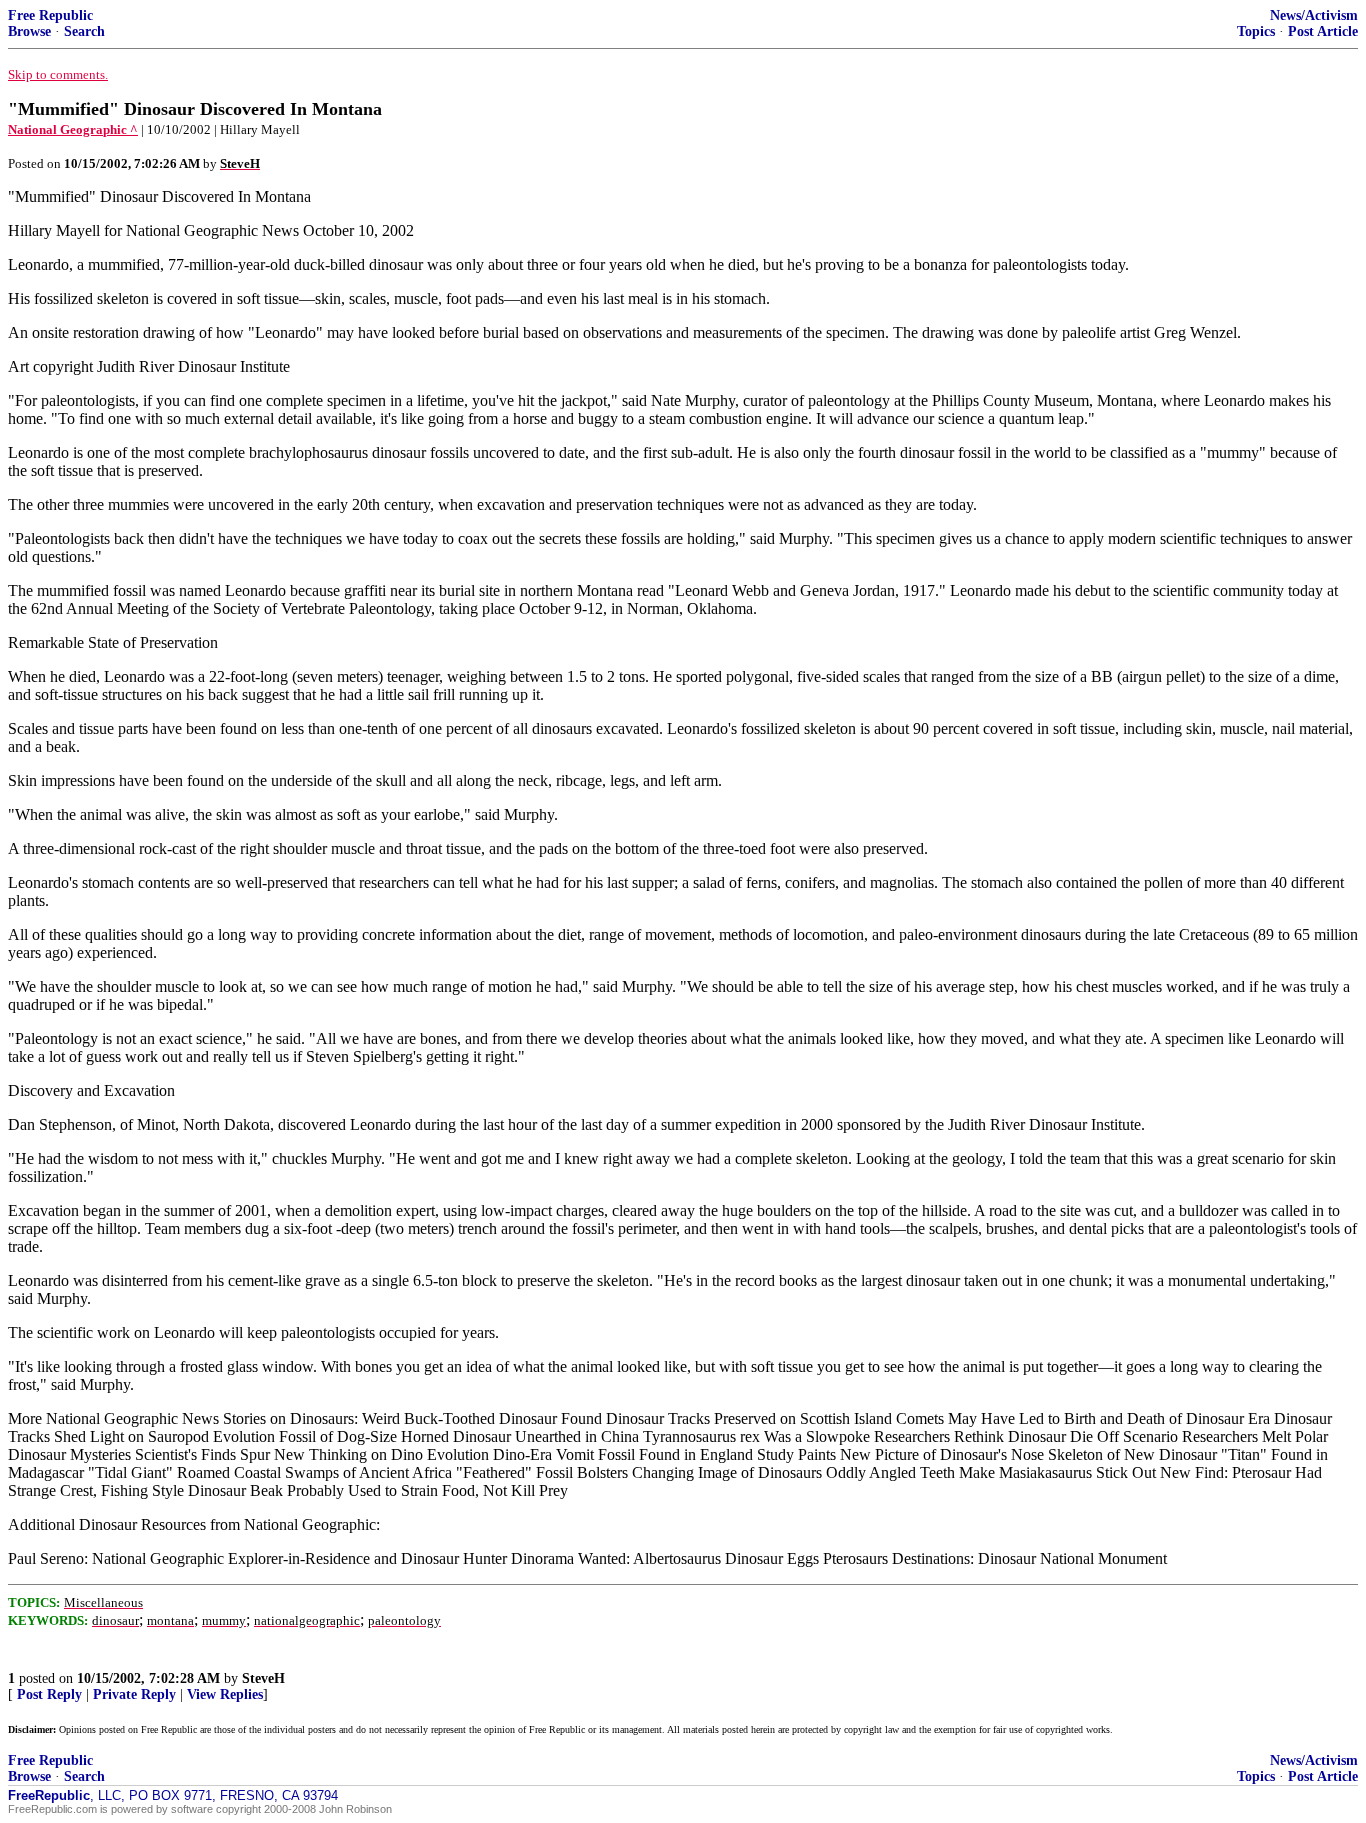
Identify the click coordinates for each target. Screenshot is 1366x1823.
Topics (1256, 31)
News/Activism (1314, 15)
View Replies (225, 1694)
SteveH (263, 1678)
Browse (29, 31)
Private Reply (134, 1694)
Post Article (1323, 31)
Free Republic (50, 15)
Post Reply (49, 1694)
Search (84, 31)
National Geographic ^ (73, 129)
